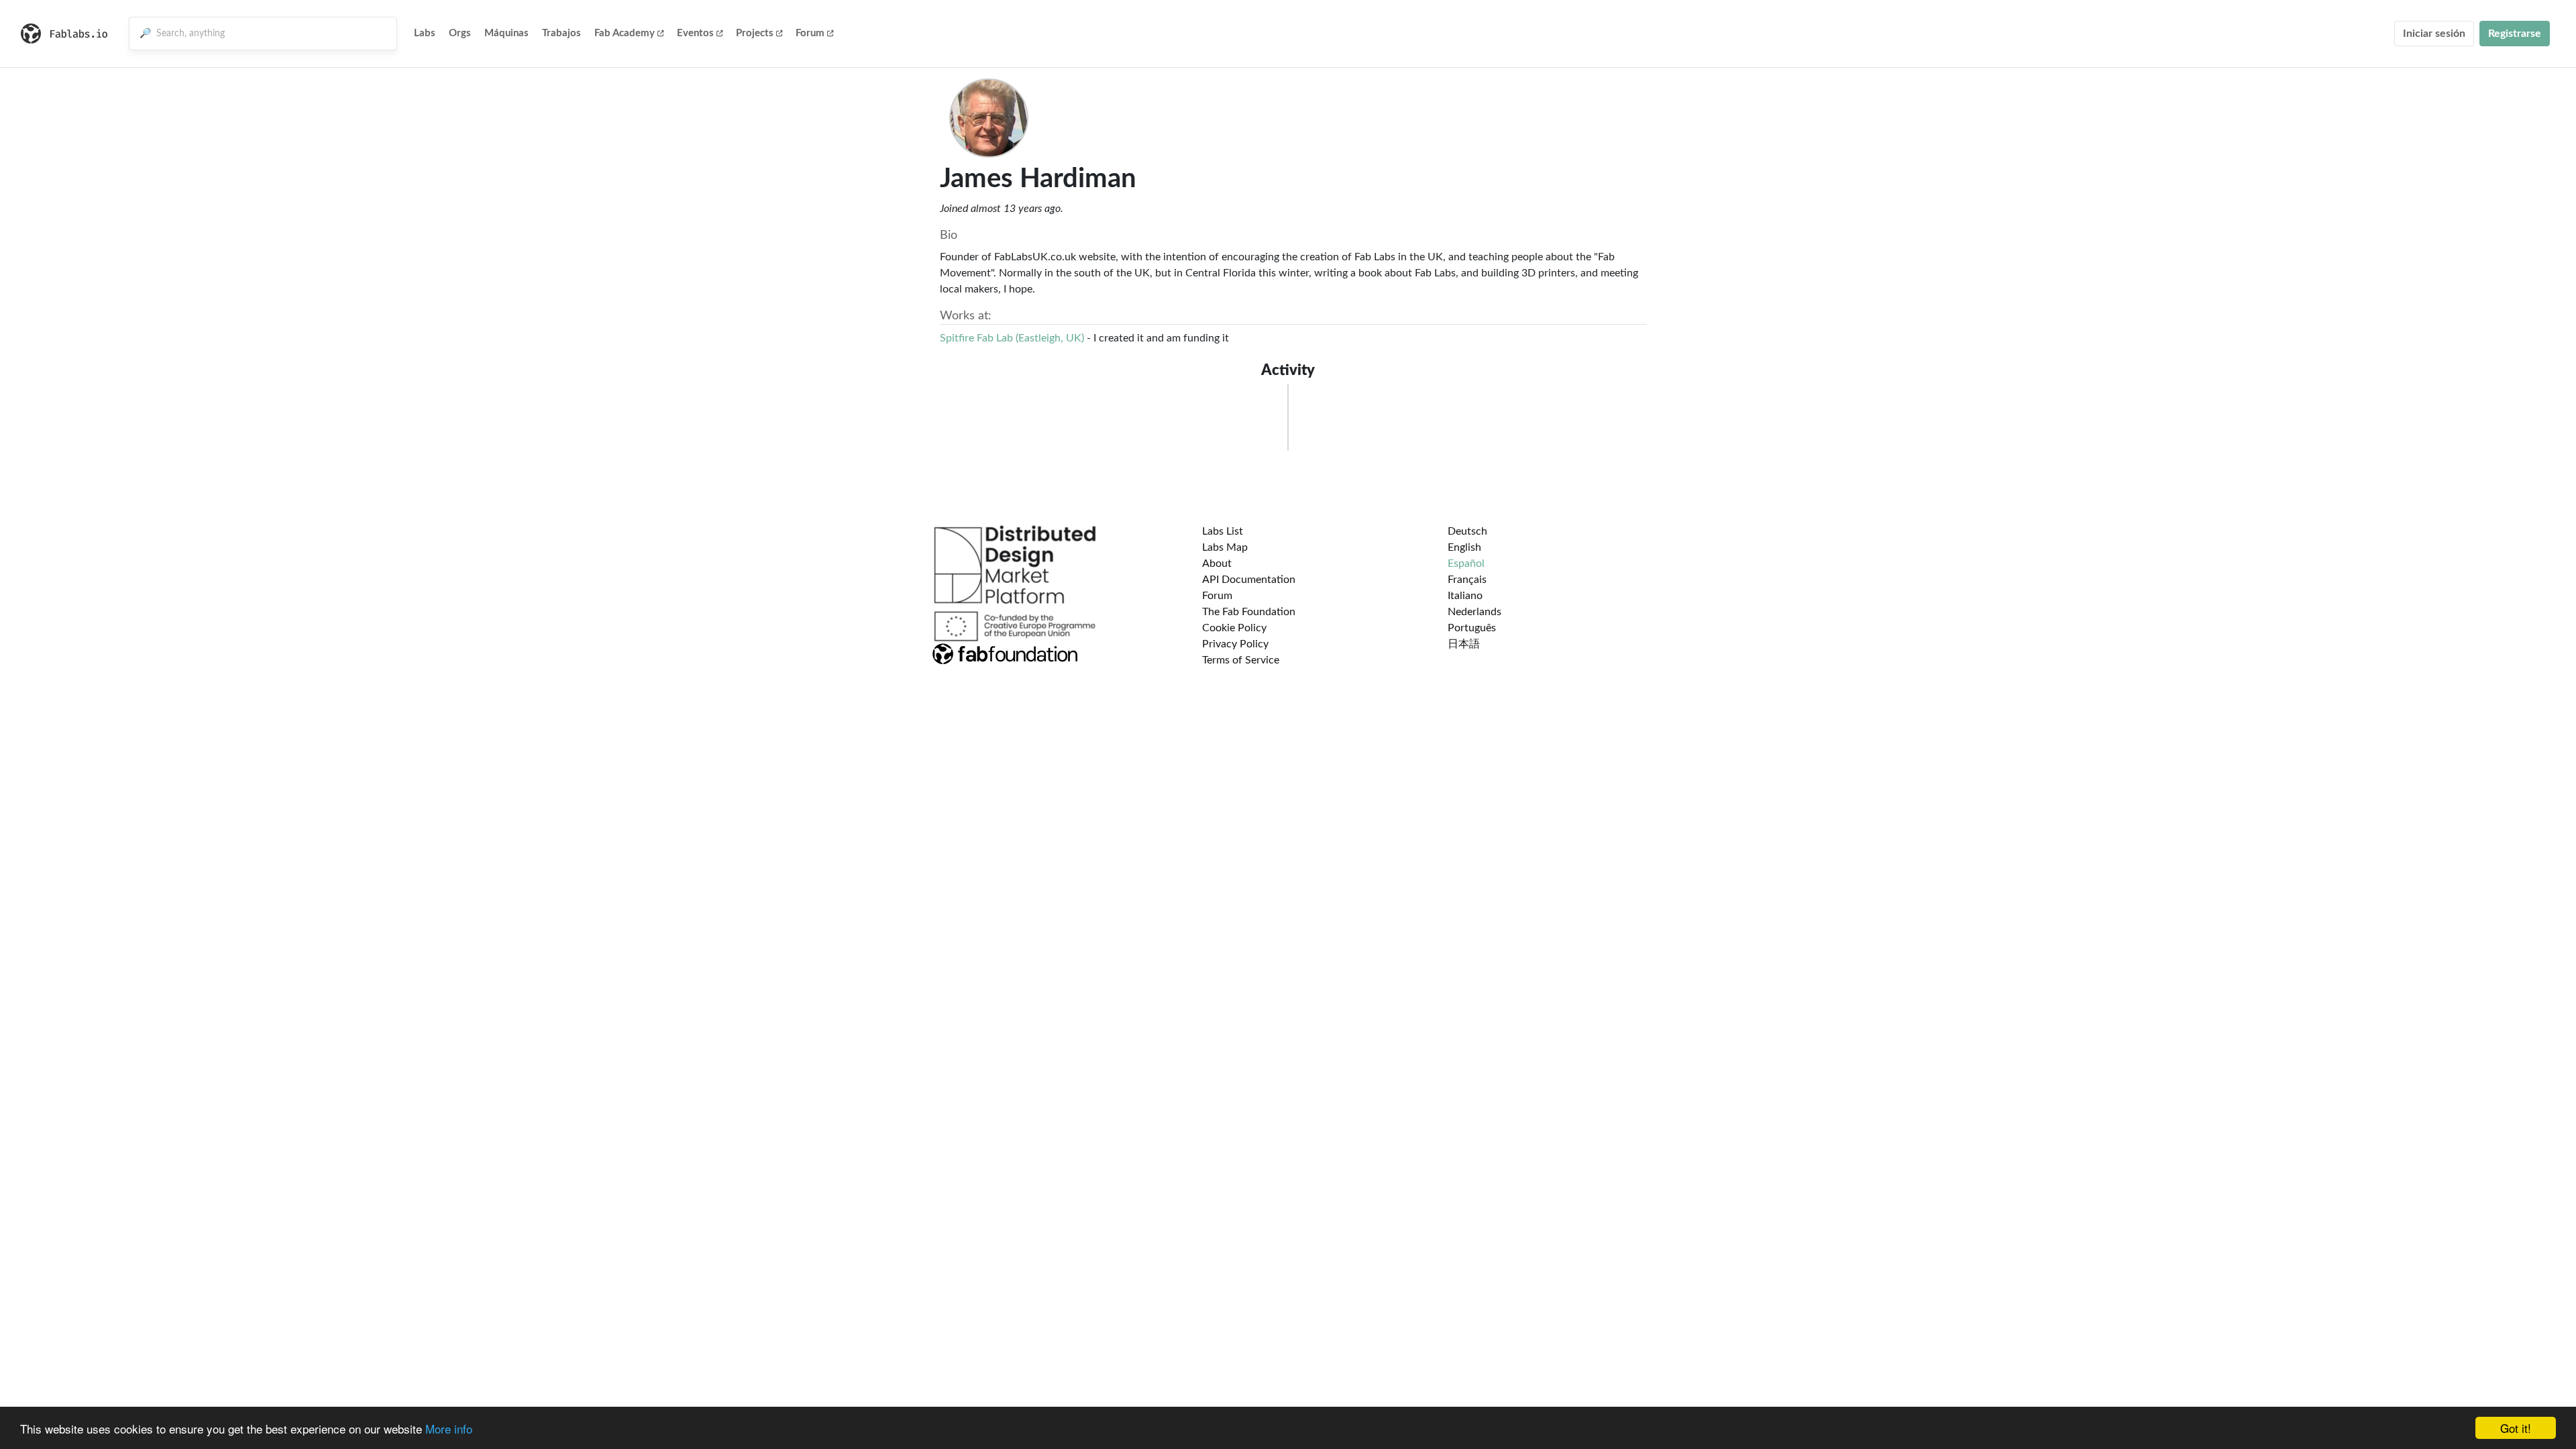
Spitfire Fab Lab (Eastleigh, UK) (1012, 338)
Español (1466, 563)
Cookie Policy (1234, 628)
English (1464, 547)
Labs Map (1225, 547)
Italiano (1465, 596)
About (1217, 563)
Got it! (2516, 1428)
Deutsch (1467, 531)
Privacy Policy (1235, 644)
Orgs (460, 33)
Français (1467, 580)
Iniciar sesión (2434, 34)
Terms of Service (1241, 660)
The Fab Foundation (1249, 612)
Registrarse (2515, 34)
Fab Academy (625, 33)
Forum (810, 33)
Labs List (1223, 531)
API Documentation (1249, 580)
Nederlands (1474, 612)
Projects (755, 33)
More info (449, 1429)
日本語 (1464, 644)
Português (1472, 628)
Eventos (695, 33)
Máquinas (506, 33)
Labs (425, 33)
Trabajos (561, 33)
